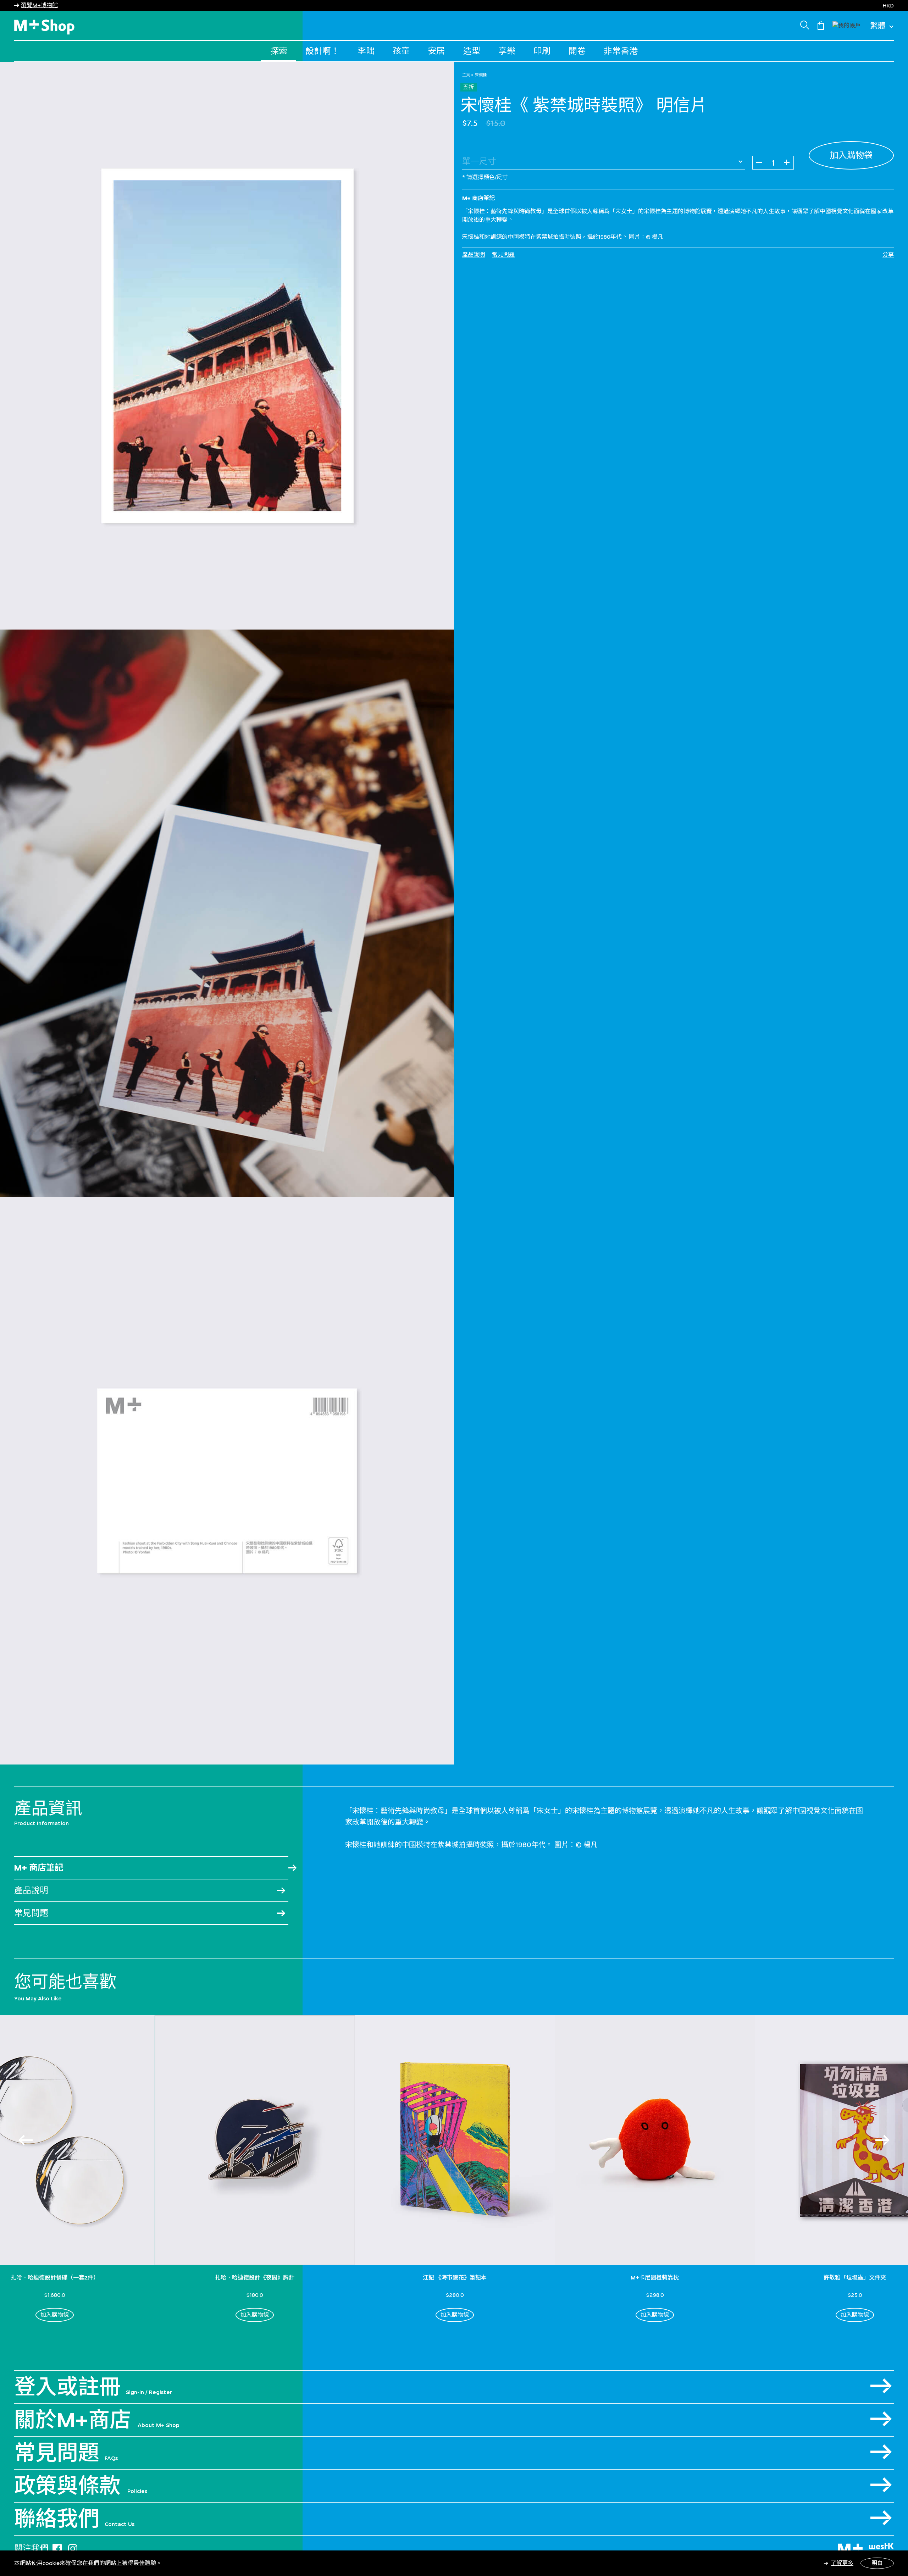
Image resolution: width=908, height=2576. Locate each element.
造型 (472, 51)
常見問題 (503, 254)
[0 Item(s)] (821, 25)
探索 (279, 51)
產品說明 (474, 254)
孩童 (401, 51)
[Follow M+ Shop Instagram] (73, 2547)
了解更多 (842, 2563)
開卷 (577, 51)
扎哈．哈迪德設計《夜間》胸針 (255, 2278)
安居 (436, 51)
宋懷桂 (481, 75)
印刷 (542, 51)
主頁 (466, 75)
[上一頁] (26, 2140)
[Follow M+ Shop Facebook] (57, 2547)
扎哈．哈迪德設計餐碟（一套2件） (55, 2278)
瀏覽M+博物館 (39, 5)
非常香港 (621, 51)
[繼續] (882, 2140)
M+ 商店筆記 (39, 1868)
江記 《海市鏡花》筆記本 (455, 2278)
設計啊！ (322, 51)
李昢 (366, 51)
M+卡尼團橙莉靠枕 (655, 2278)
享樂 (507, 51)
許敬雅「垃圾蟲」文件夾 (855, 2278)
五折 (469, 87)
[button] (847, 25)
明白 (877, 2563)
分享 (888, 254)
